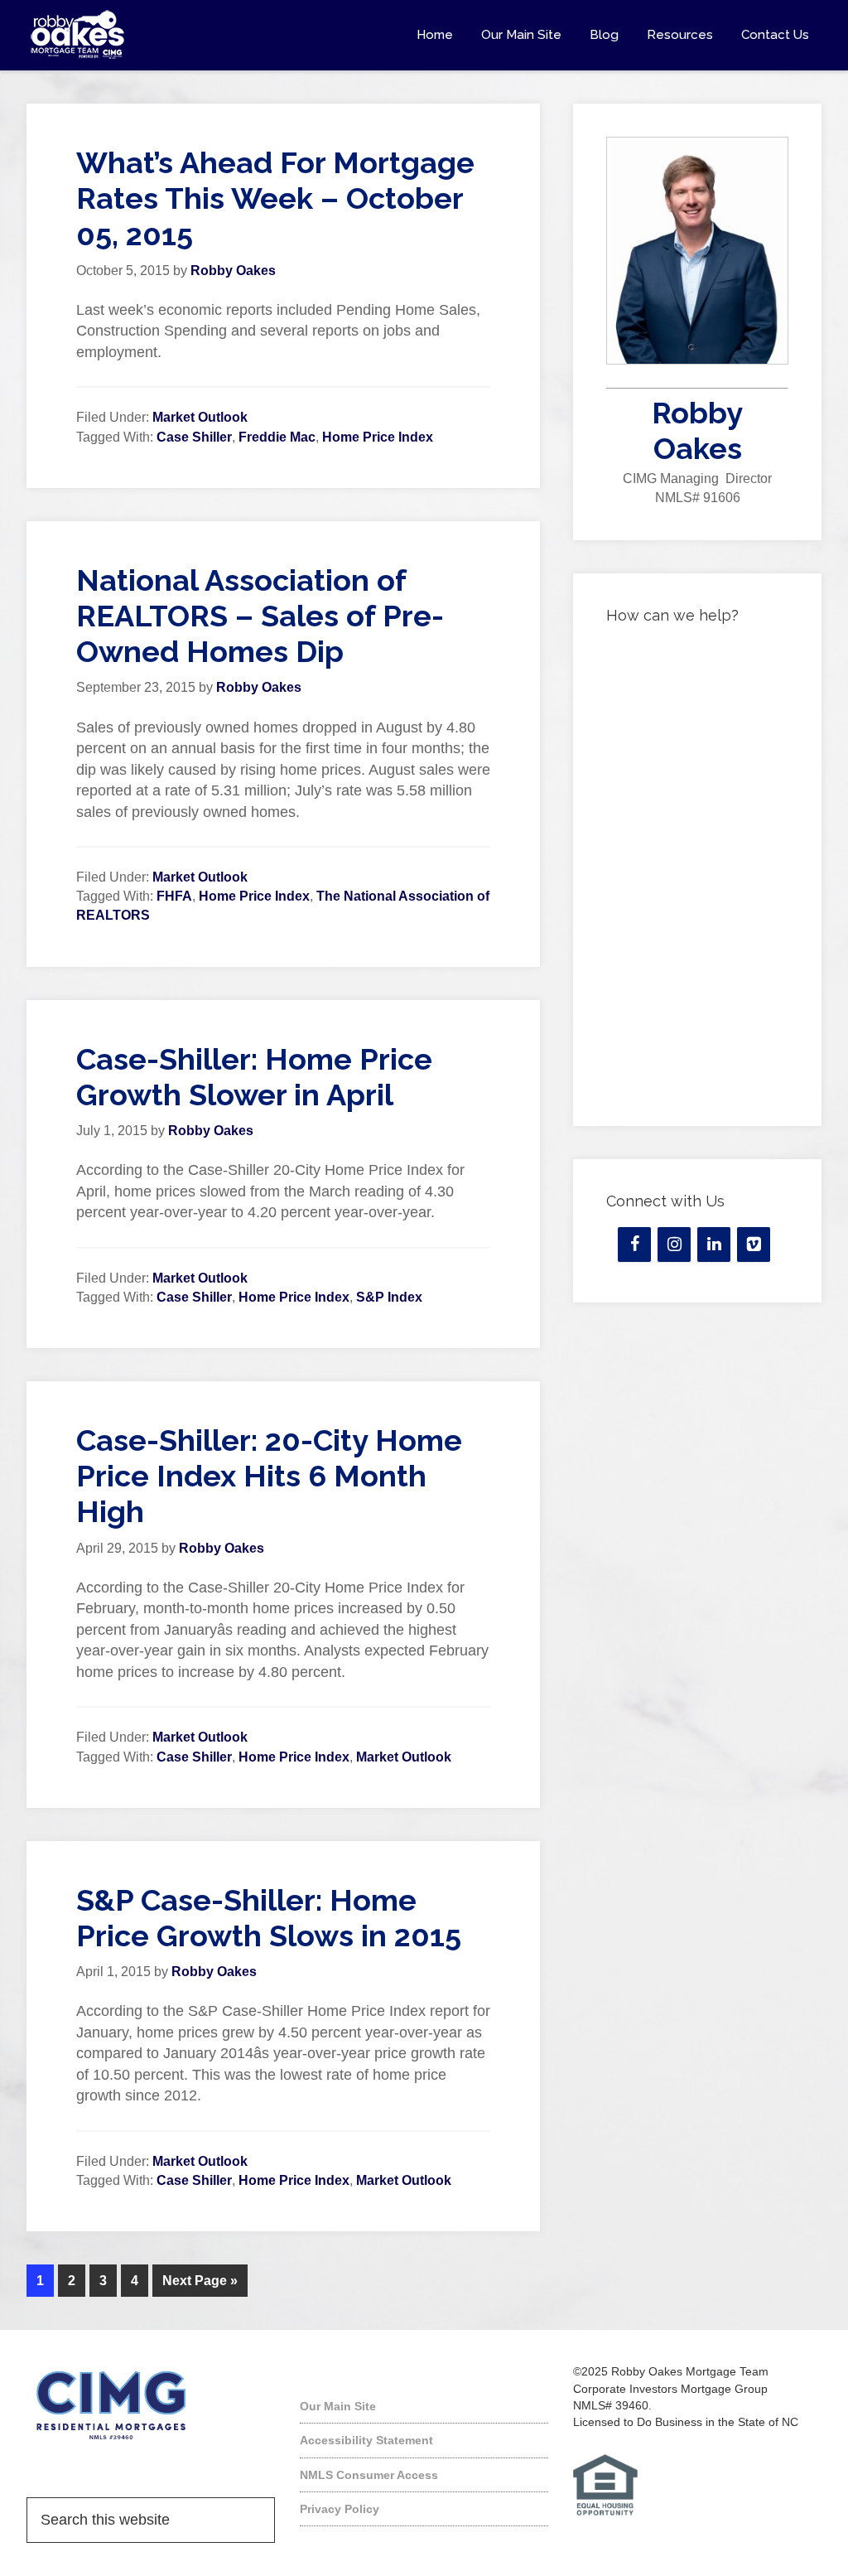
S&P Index (389, 1297)
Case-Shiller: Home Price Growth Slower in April (254, 1077)
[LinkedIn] (714, 1245)
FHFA (174, 896)
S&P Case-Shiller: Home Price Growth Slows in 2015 (269, 1918)
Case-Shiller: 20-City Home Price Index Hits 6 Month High (269, 1476)
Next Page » (200, 2281)
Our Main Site (338, 2406)
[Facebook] (634, 1245)
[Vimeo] (754, 1245)
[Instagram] (674, 1245)
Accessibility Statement (366, 2440)
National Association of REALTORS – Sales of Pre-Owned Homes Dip (260, 616)
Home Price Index (378, 437)
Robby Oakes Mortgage (151, 35)
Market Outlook (200, 417)
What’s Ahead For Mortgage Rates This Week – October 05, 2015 (275, 198)
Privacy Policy (340, 2509)
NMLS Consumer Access (369, 2475)
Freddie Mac (277, 437)
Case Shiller (194, 437)
